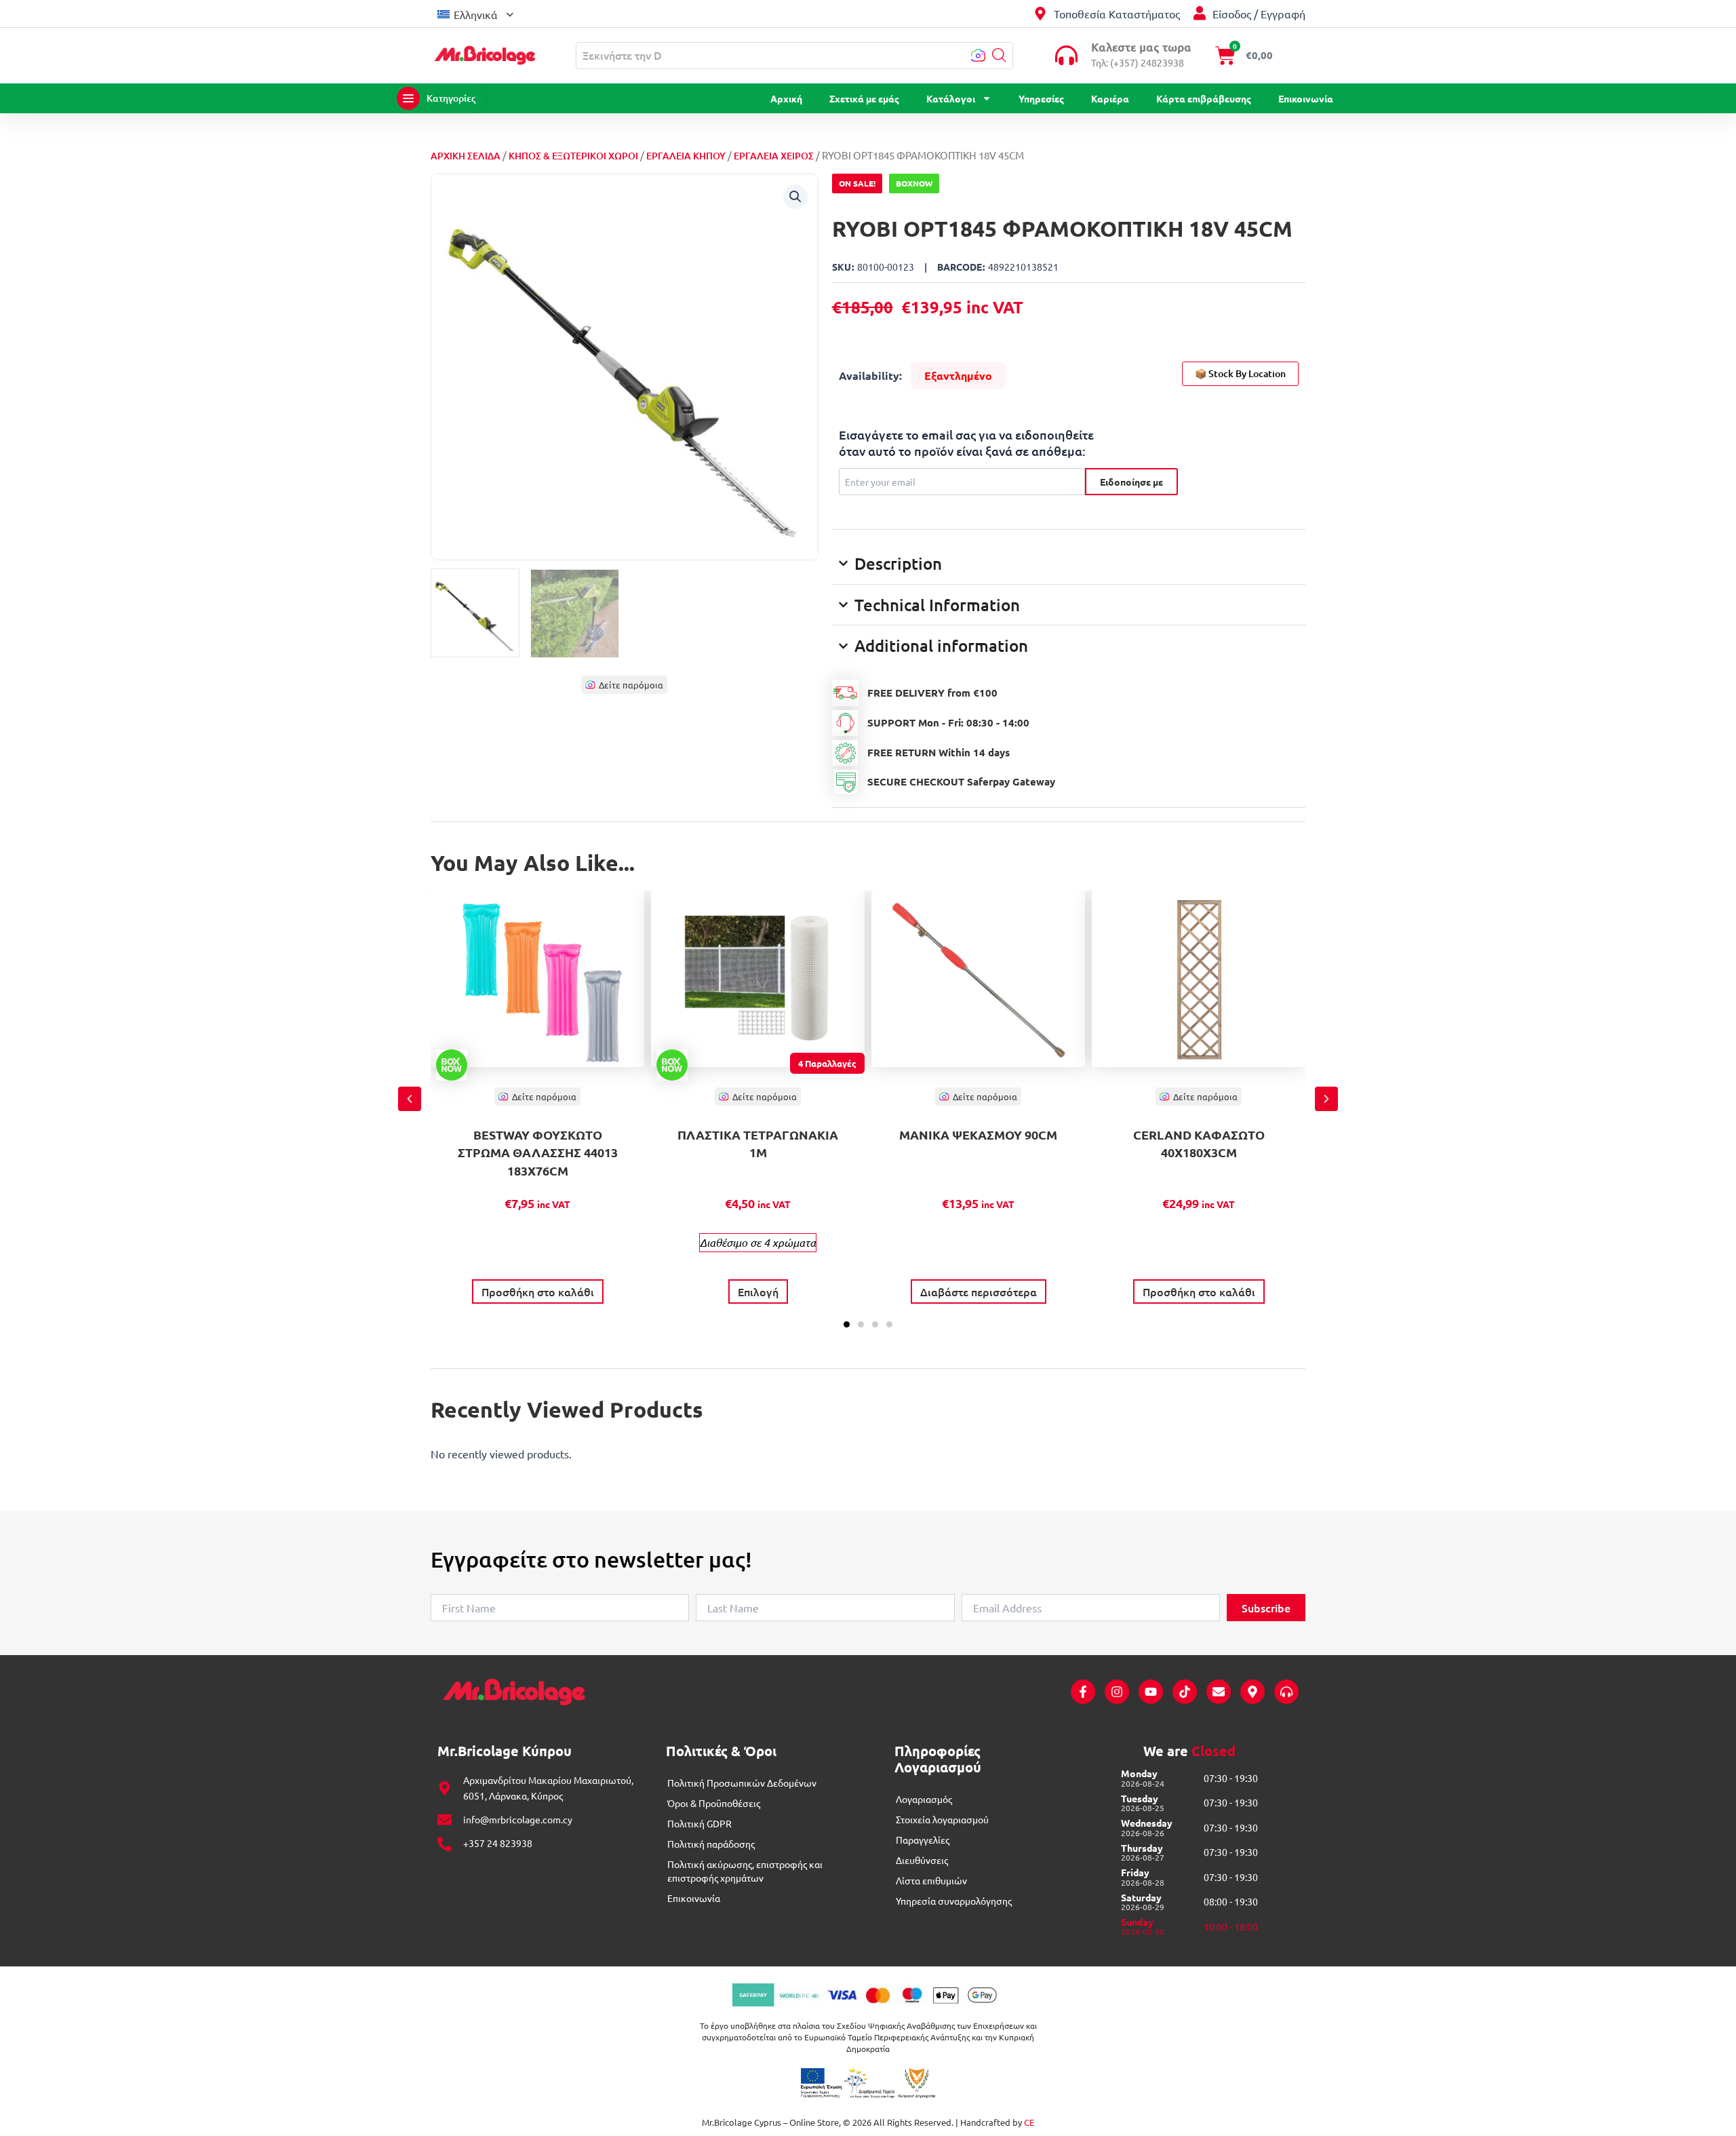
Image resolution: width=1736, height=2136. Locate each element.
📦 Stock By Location (1240, 373)
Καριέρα (1110, 98)
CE (1029, 2122)
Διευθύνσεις (922, 1860)
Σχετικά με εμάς (864, 98)
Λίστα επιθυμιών (931, 1880)
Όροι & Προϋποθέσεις (714, 1803)
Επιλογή (758, 1292)
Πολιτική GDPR (699, 1823)
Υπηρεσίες (1041, 98)
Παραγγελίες (923, 1840)
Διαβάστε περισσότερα (979, 1292)
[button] (475, 13)
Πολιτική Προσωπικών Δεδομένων (742, 1783)
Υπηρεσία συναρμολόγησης (954, 1901)
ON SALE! (857, 183)
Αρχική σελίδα (466, 156)
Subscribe (1266, 1608)
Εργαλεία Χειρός (774, 156)
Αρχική (786, 98)
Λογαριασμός (924, 1799)
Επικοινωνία (1306, 98)
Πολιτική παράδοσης (711, 1844)
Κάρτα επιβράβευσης (1204, 98)
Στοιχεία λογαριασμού (942, 1819)
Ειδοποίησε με (1131, 482)
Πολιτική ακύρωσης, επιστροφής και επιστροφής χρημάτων (745, 1871)
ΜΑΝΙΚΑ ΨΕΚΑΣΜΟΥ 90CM (978, 1134)
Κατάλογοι (951, 98)
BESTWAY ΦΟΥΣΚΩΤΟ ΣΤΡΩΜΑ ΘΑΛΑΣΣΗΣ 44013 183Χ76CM (538, 1152)
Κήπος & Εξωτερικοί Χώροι (573, 156)
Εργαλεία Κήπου (686, 156)
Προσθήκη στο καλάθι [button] (538, 1292)
